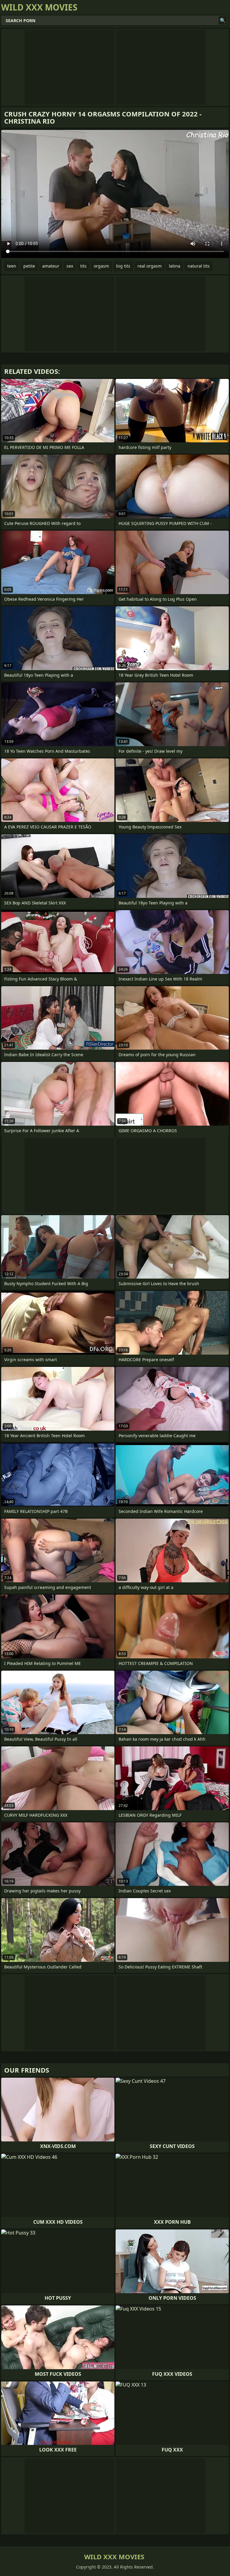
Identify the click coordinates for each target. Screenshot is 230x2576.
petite (29, 266)
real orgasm (150, 266)
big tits (123, 266)
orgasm (101, 266)
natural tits (199, 266)
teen (12, 266)
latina (175, 266)
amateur (51, 266)
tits (83, 266)
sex (70, 266)
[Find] (223, 20)
